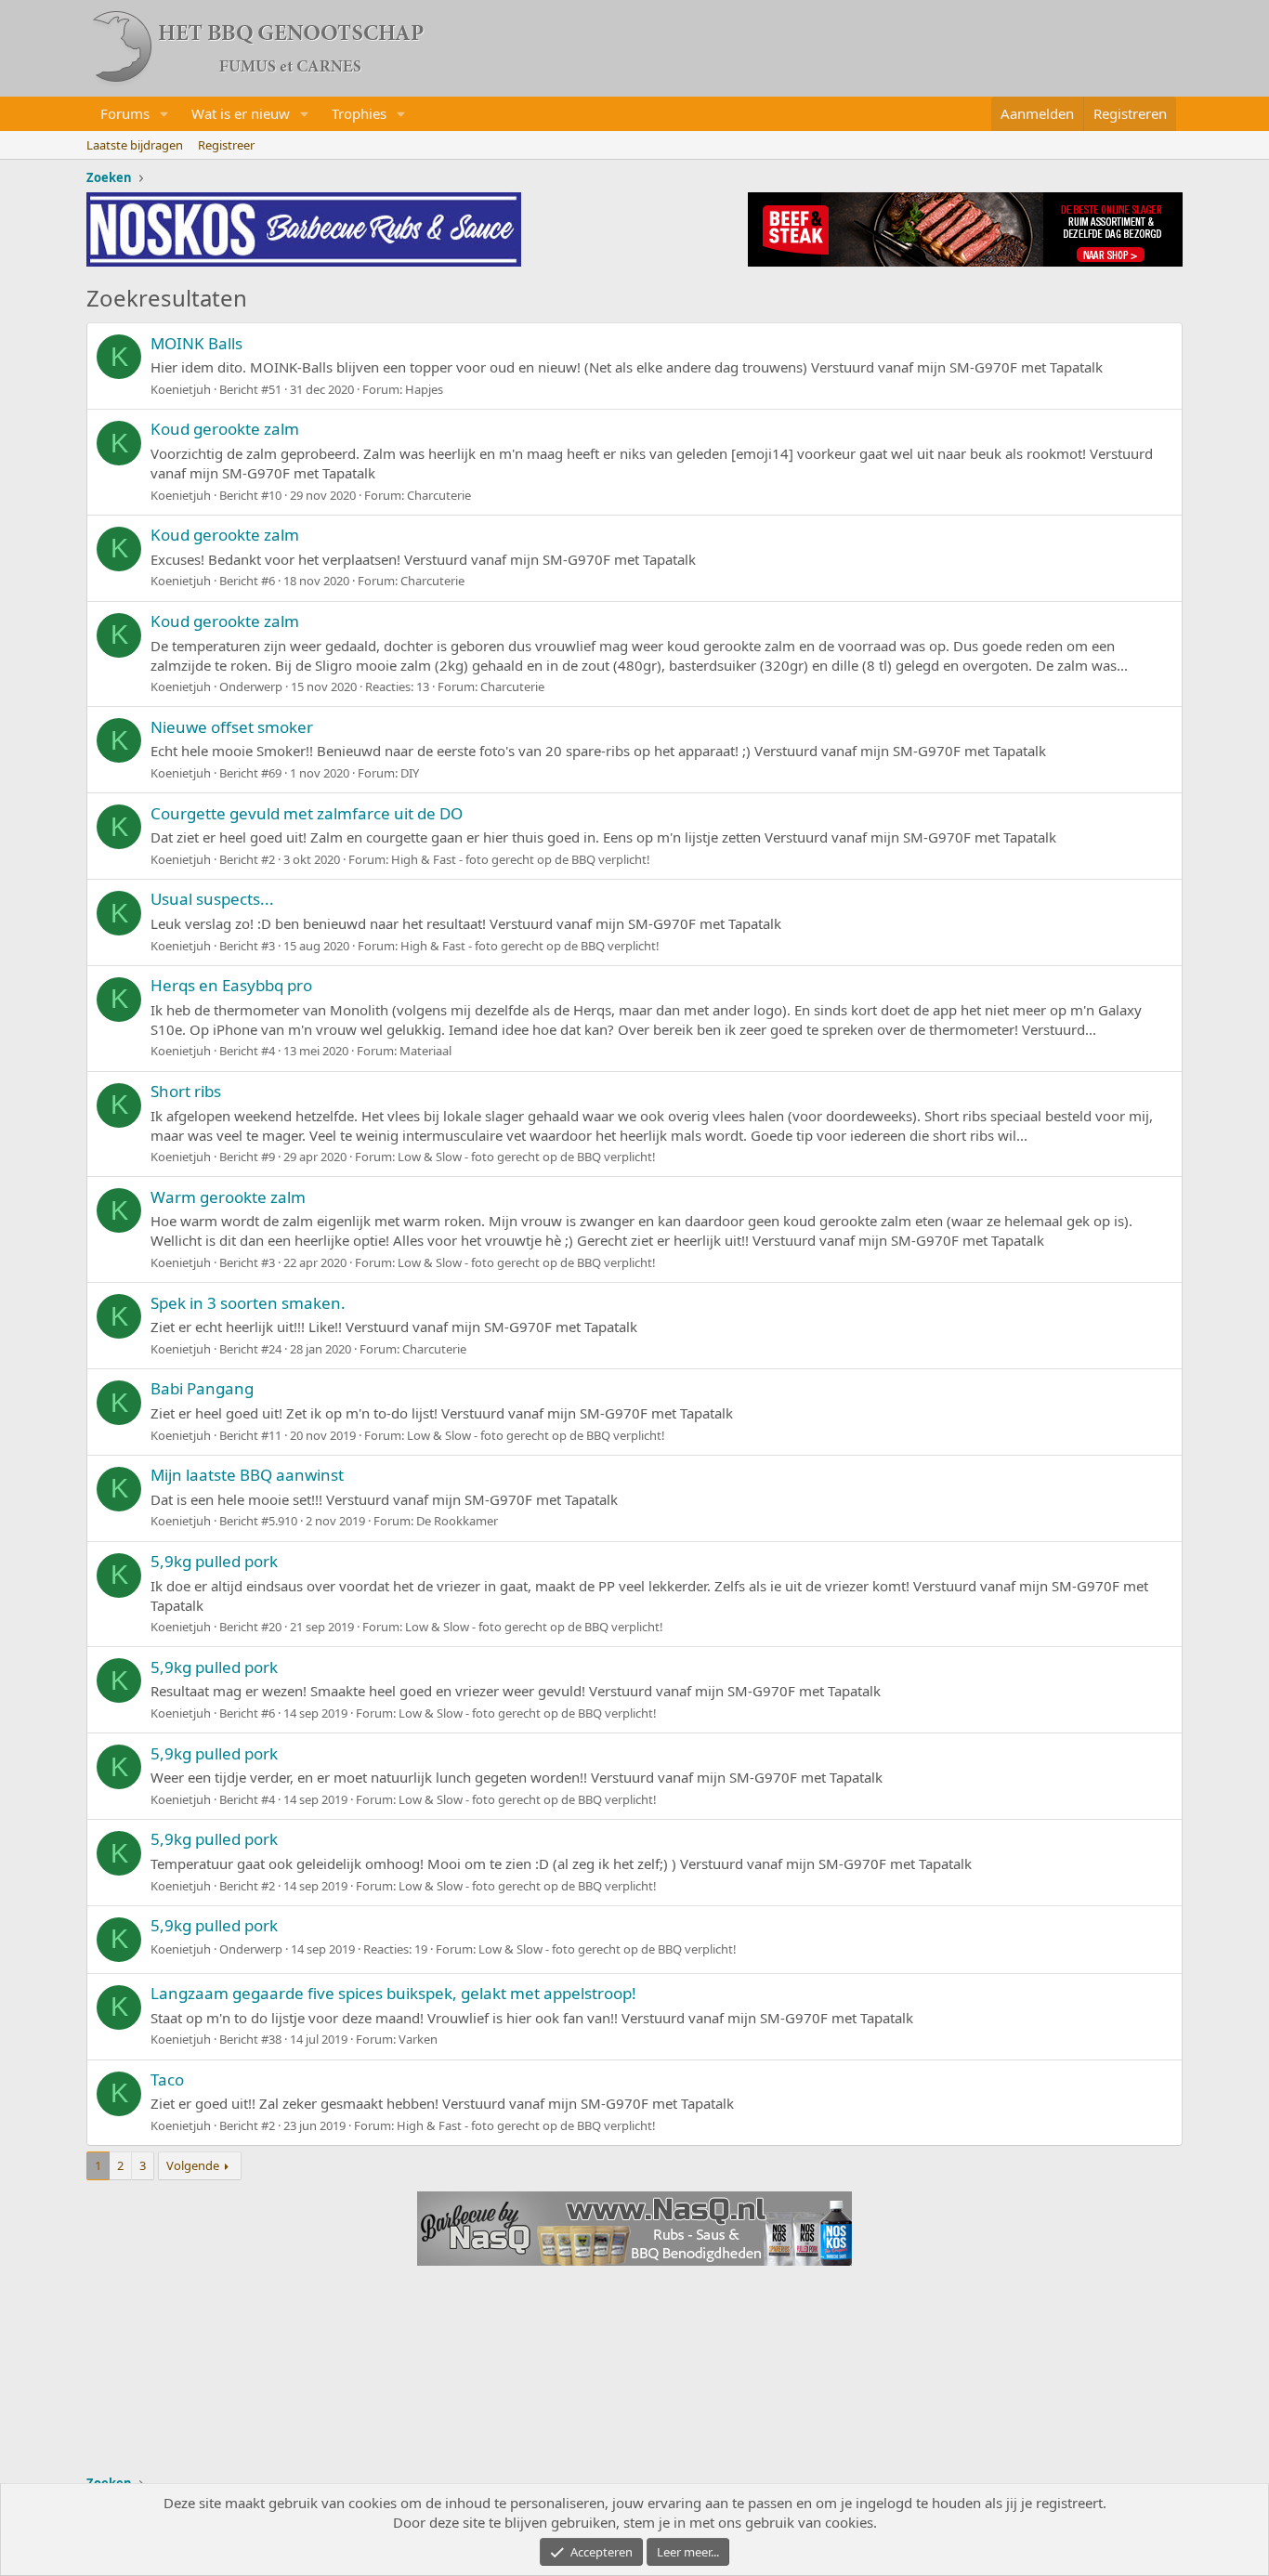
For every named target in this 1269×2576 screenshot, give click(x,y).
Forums (125, 113)
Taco (167, 2079)
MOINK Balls (196, 343)
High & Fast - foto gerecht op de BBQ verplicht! (521, 859)
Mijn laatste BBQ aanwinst (247, 1475)
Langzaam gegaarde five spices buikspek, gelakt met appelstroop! (393, 1993)
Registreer (226, 145)
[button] (164, 114)
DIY (410, 773)
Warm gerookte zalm (228, 1197)
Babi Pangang (202, 1388)
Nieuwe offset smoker (232, 727)
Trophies (359, 113)
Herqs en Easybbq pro (231, 985)
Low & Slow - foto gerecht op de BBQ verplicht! (527, 1157)
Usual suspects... (212, 899)
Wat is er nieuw (241, 113)
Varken (418, 2039)
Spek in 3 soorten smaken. (248, 1303)
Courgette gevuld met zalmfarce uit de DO (307, 813)
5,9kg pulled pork (214, 1561)
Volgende (193, 2165)
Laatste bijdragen (135, 145)
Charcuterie (439, 495)
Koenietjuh (181, 389)
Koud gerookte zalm (225, 429)
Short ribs (186, 1091)
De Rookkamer (457, 1521)
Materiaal (425, 1051)
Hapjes (424, 389)
